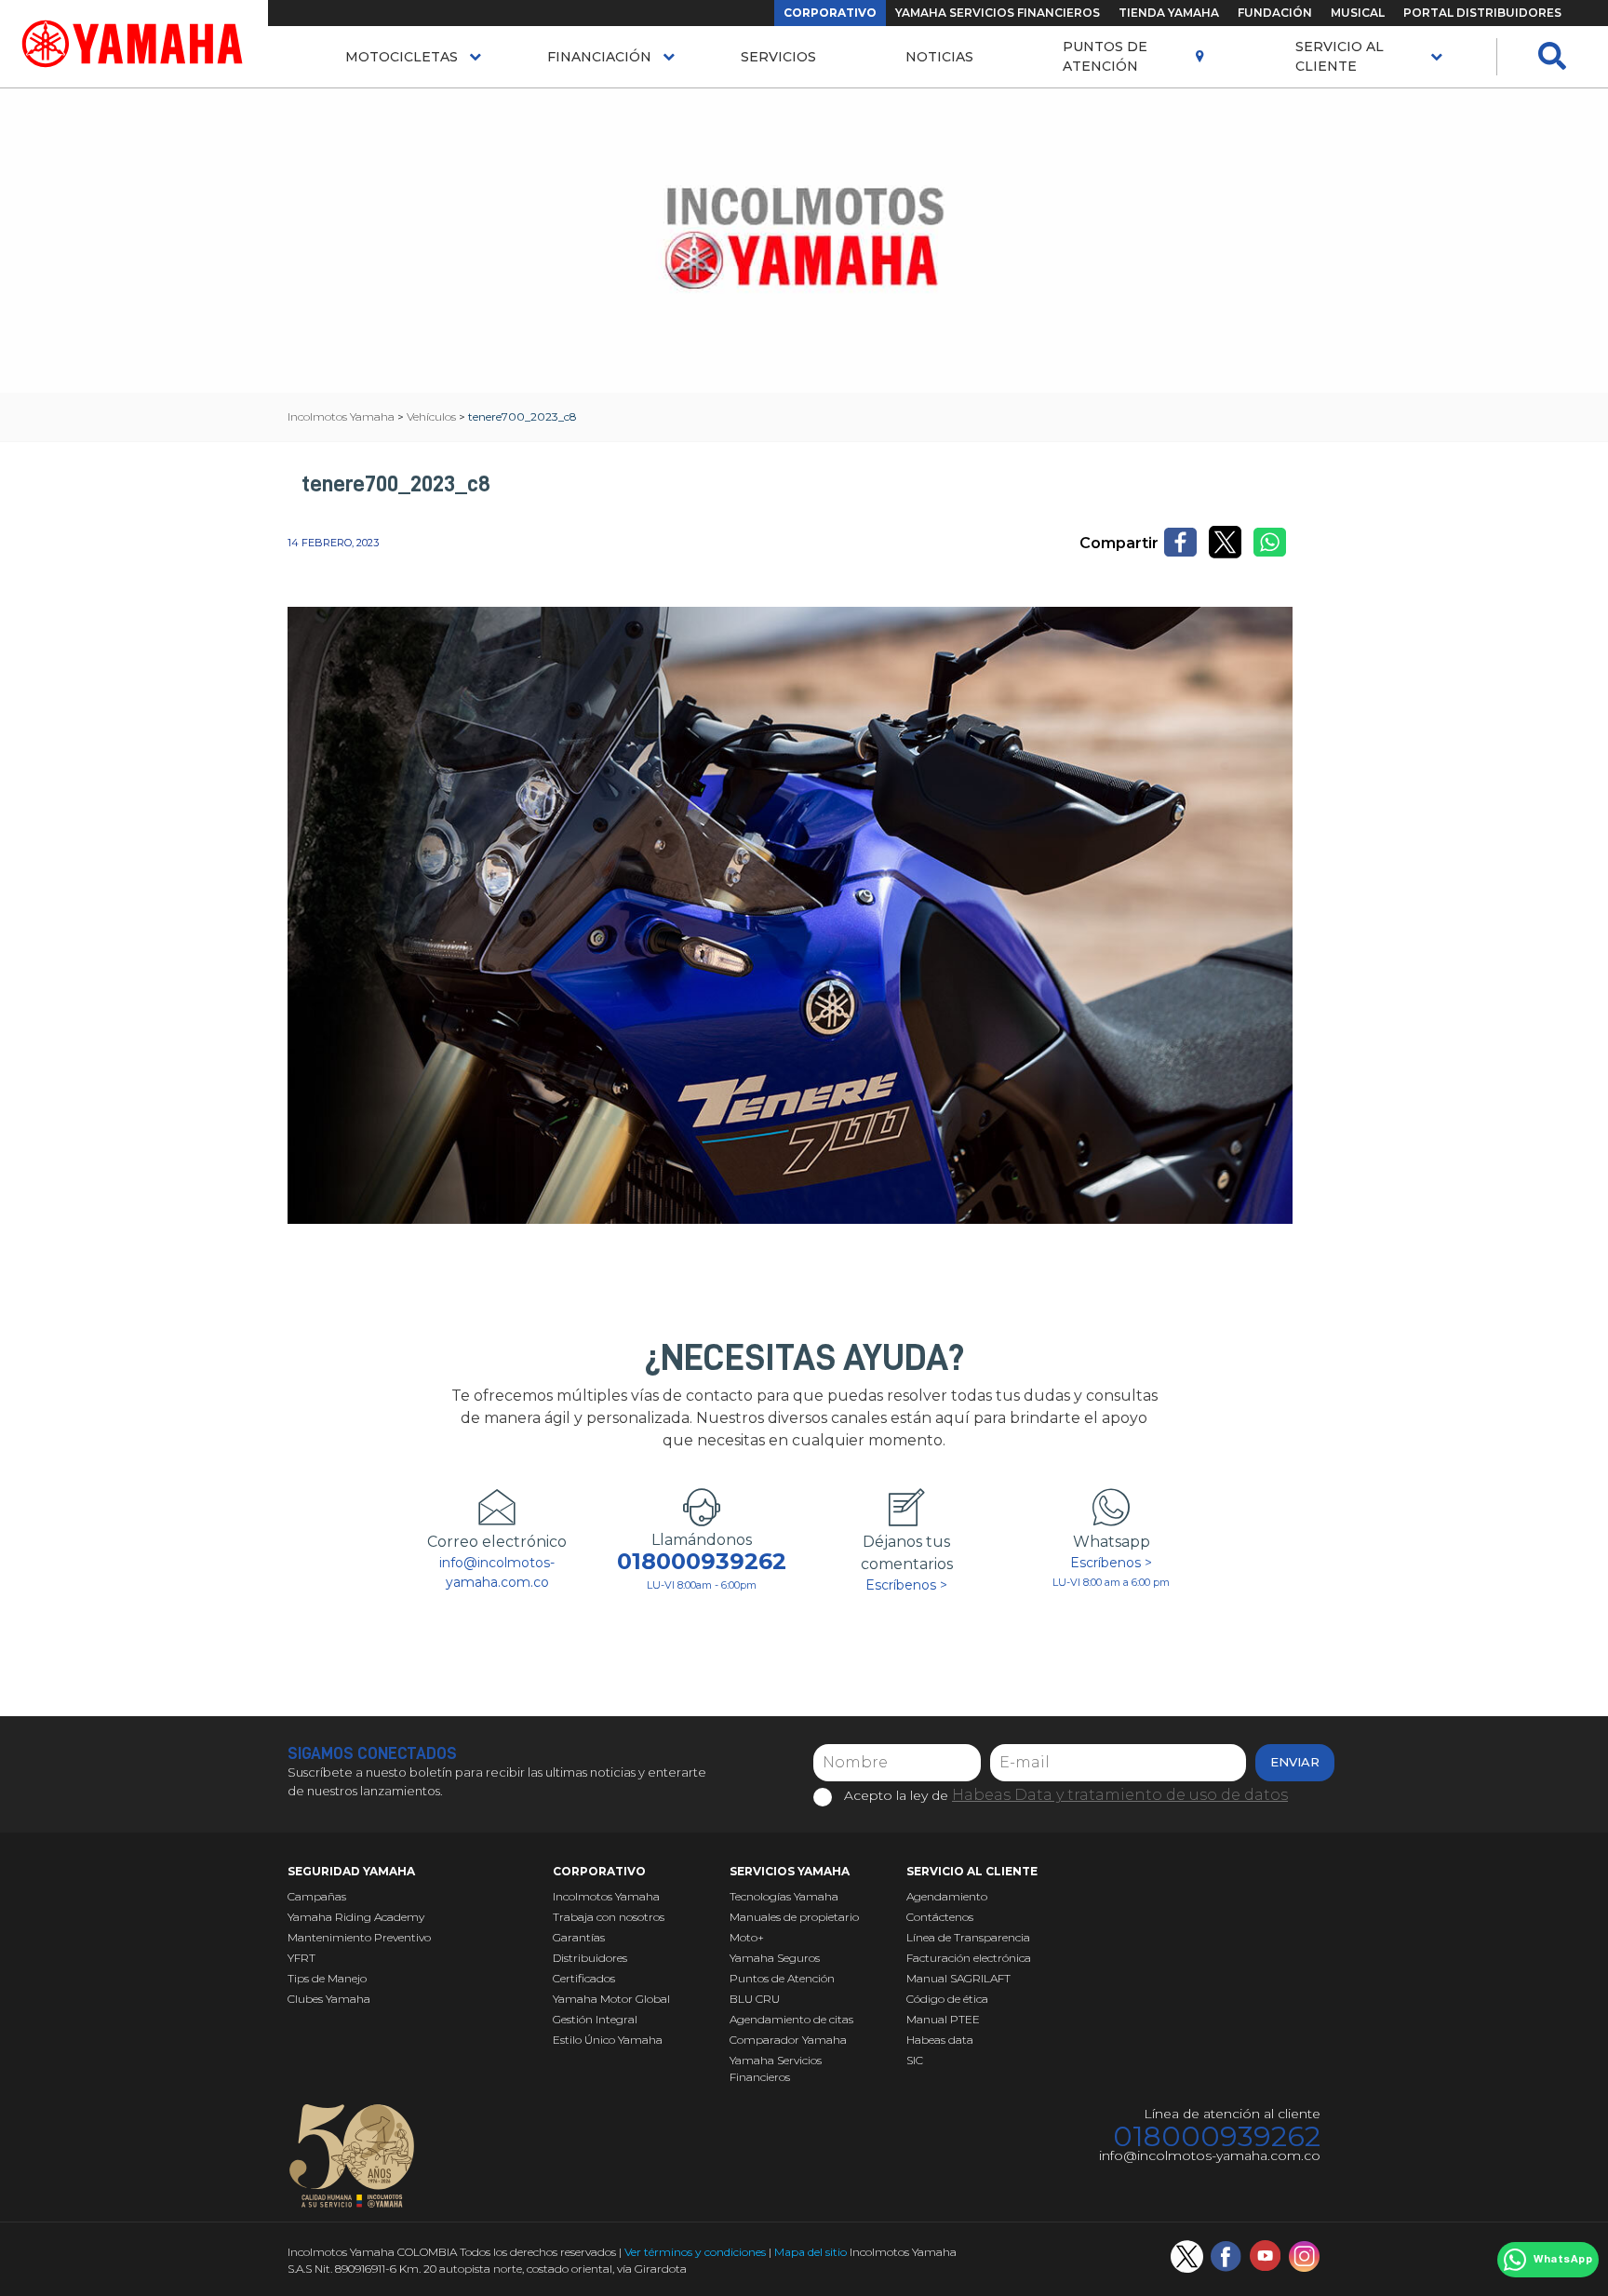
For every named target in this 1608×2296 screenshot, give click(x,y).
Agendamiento (947, 1896)
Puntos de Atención (1105, 56)
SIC (915, 2060)
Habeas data (940, 2040)
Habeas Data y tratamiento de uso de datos (1120, 1795)
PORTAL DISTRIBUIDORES (1482, 13)
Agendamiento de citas (791, 2019)
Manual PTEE (943, 2019)
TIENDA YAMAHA (1169, 13)
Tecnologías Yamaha (784, 1896)
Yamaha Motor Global (611, 1999)
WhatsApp (1563, 2260)
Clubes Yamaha (329, 1999)
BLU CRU (755, 1999)
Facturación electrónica (969, 1958)
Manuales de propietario (794, 1917)
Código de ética (947, 1999)
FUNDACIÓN (1275, 13)
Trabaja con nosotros (609, 1917)
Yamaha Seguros (775, 1958)
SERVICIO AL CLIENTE (1340, 56)
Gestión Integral (595, 2019)
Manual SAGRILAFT (958, 1978)
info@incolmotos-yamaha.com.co (497, 1572)
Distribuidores (590, 1958)
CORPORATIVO (830, 13)
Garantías (579, 1937)
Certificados (584, 1978)
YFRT (301, 1958)
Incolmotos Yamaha (606, 1896)
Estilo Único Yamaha (608, 2040)
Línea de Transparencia (968, 1937)
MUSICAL (1358, 13)
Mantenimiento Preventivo (359, 1937)
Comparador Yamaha (788, 2040)
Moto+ (747, 1937)
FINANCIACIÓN (599, 57)
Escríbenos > (906, 1585)
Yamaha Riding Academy (356, 1917)
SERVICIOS (778, 57)
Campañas (317, 1896)
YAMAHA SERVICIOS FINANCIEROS (998, 13)
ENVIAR (1295, 1762)
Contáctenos (940, 1917)
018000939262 (702, 1562)
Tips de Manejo (327, 1978)
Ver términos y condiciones (695, 2252)
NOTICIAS (939, 57)
